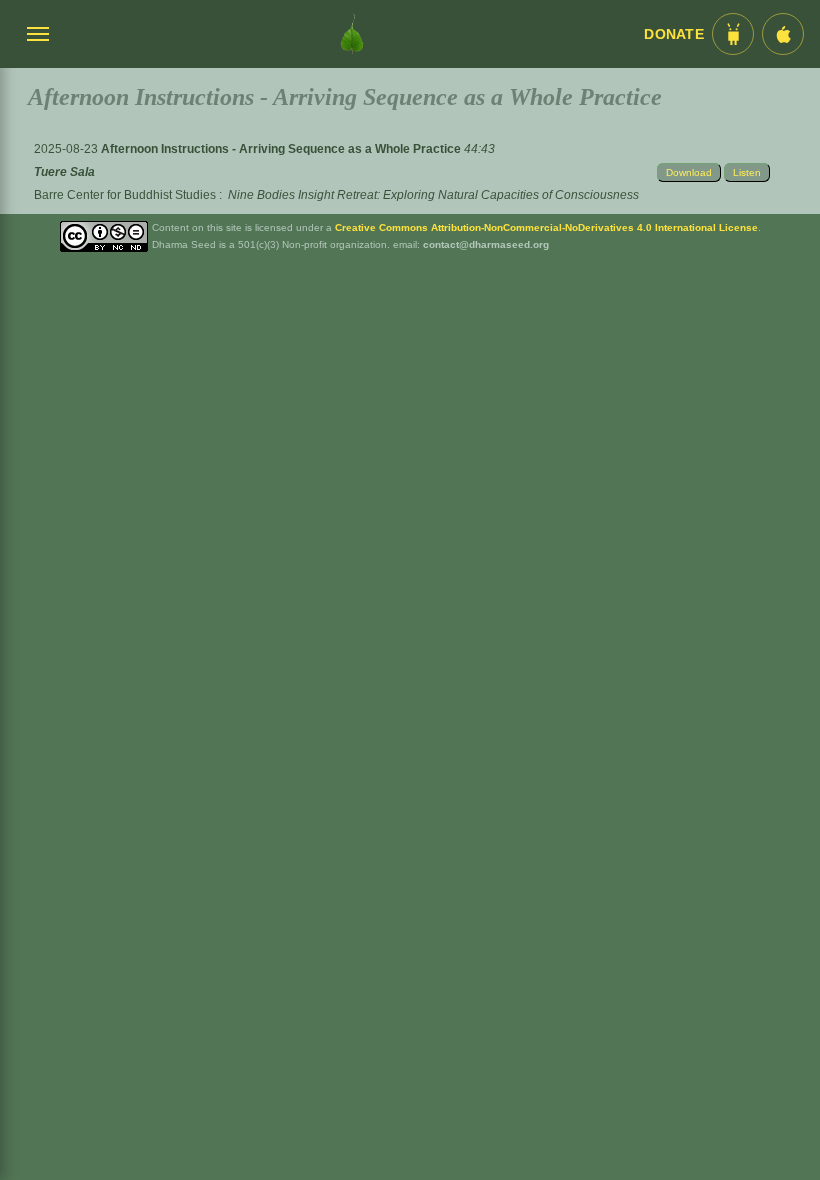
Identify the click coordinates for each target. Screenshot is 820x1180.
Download (689, 172)
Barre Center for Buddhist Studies (125, 195)
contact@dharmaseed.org (486, 244)
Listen (747, 172)
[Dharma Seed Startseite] (352, 34)
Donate (674, 34)
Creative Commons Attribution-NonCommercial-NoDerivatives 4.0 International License (546, 227)
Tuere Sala (64, 172)
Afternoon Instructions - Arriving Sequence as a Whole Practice (282, 149)
